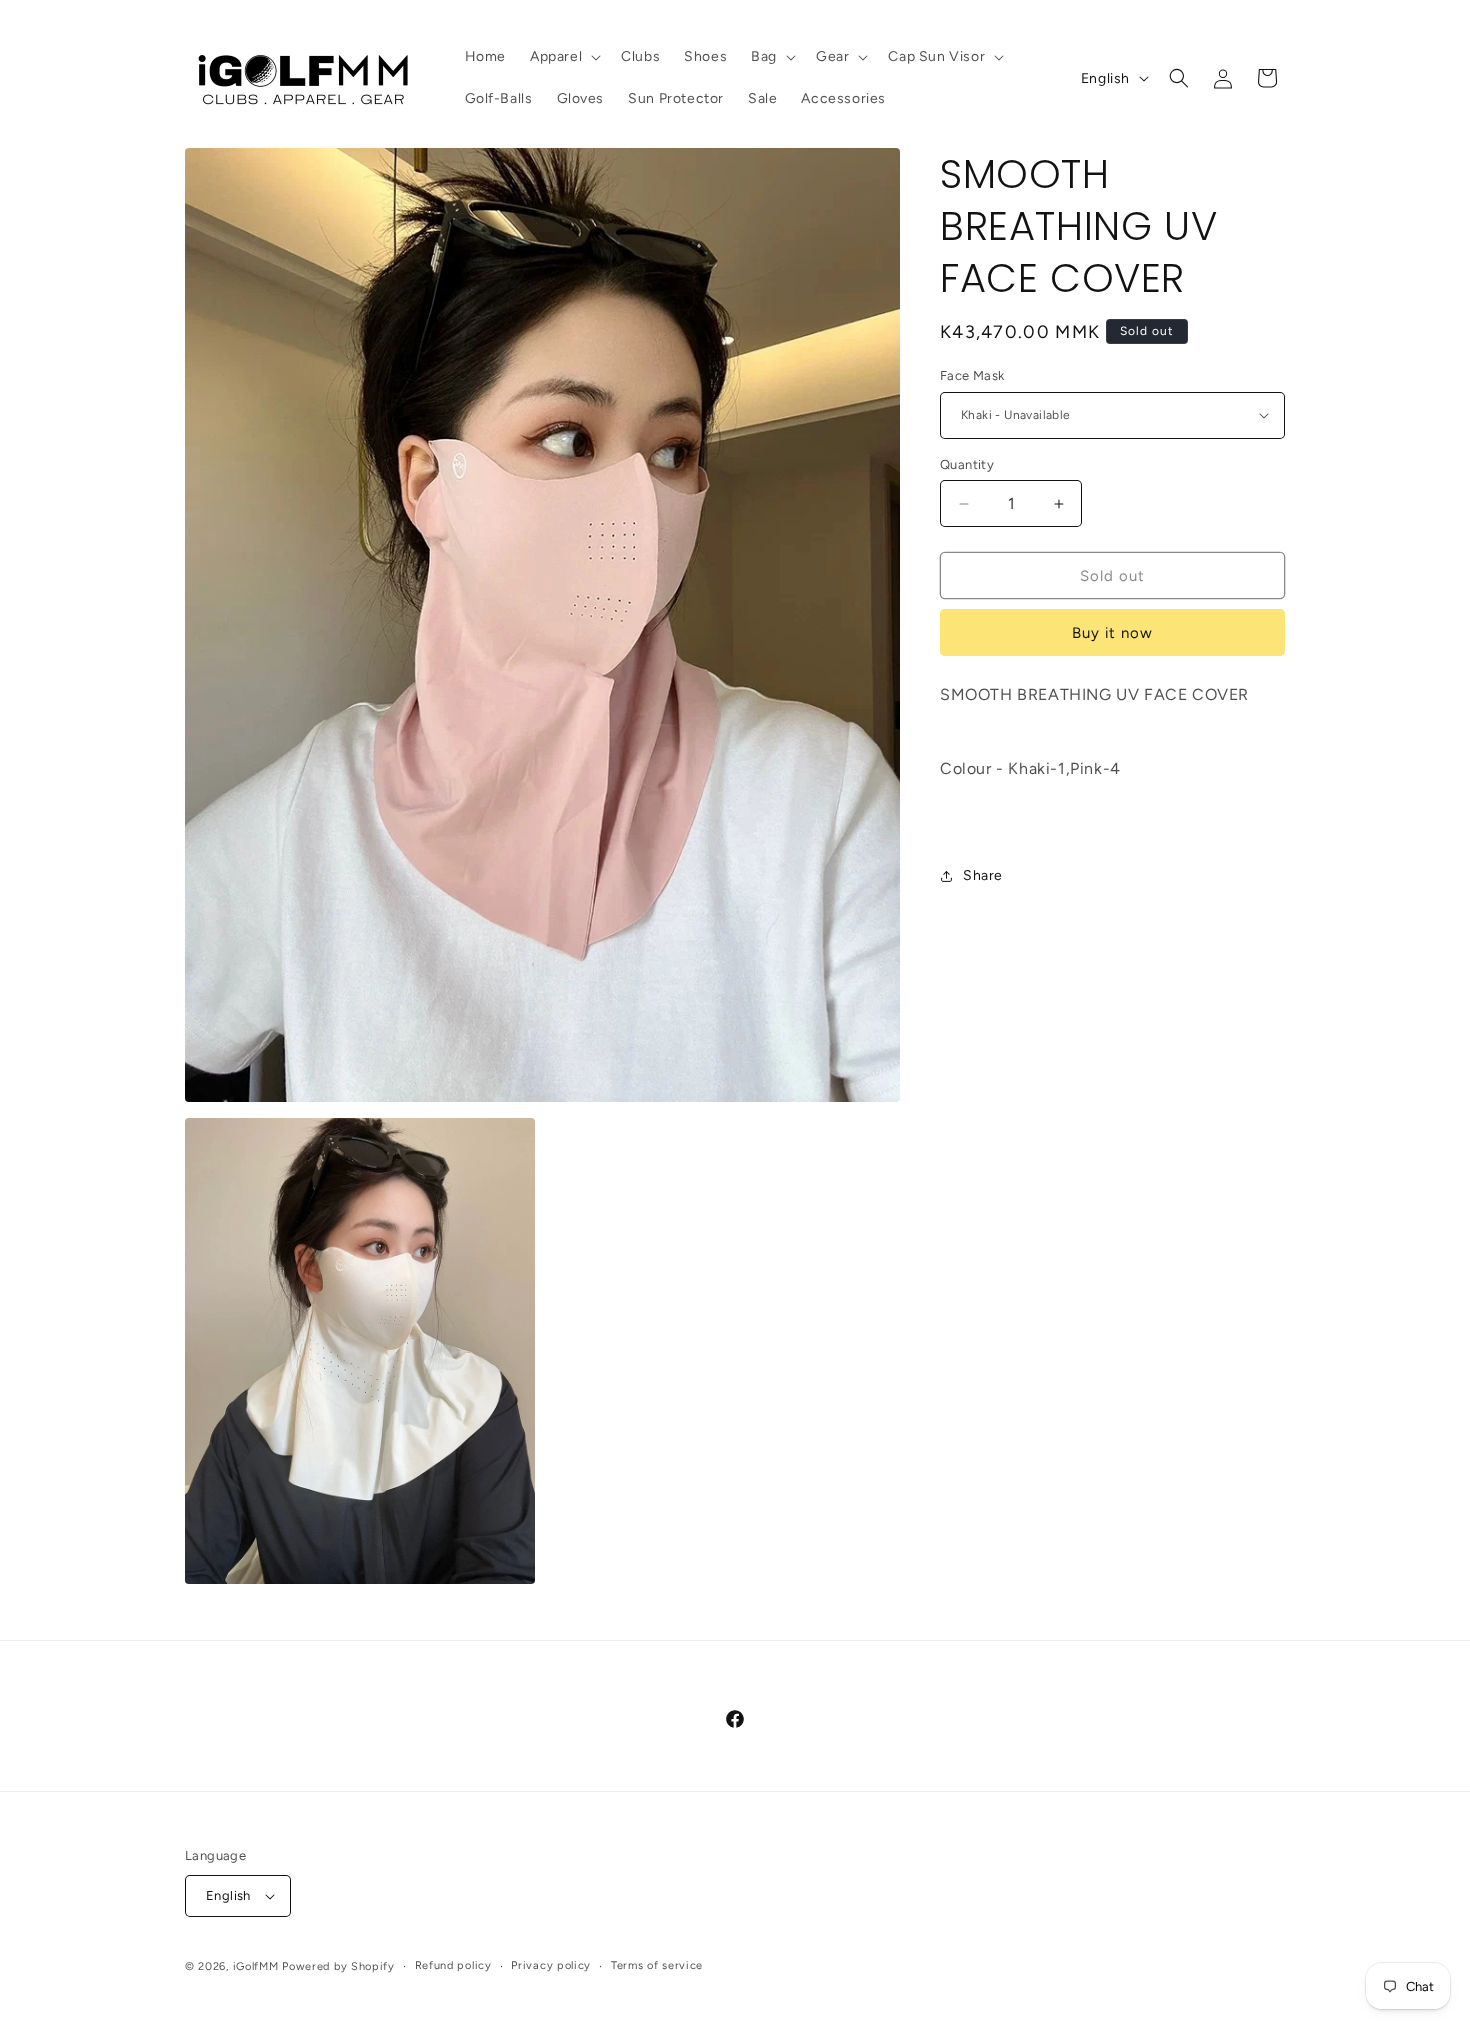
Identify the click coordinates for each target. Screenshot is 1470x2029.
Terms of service (657, 1965)
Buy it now (1112, 633)
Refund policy (453, 1965)
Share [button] (983, 875)
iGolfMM (256, 1966)
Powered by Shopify (338, 1966)
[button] (563, 57)
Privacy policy (551, 1965)
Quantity (967, 464)
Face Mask (972, 375)
